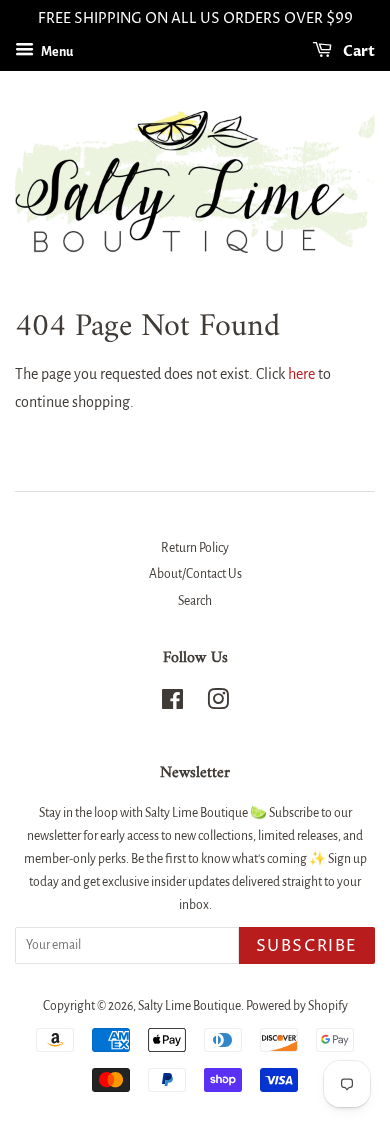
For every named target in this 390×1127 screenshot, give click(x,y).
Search (195, 601)
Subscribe (307, 946)
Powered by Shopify (297, 1006)
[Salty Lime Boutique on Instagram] (218, 704)
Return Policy (195, 548)
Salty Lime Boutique (189, 1006)
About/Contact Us (195, 574)
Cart (357, 51)
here (301, 374)
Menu (56, 52)
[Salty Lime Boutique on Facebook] (172, 704)
